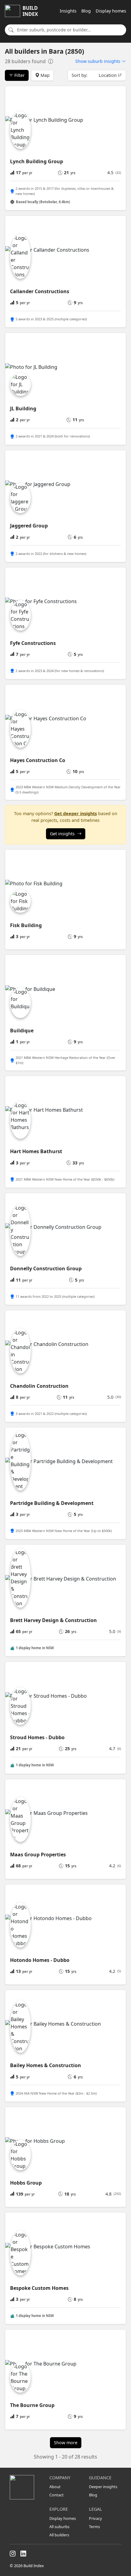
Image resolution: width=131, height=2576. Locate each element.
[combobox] (70, 30)
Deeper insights (103, 2487)
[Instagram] (13, 2554)
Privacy (96, 2518)
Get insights (62, 834)
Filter (19, 75)
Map (44, 75)
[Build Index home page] (26, 2487)
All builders (59, 2535)
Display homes (111, 11)
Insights (68, 11)
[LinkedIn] (23, 2554)
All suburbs (59, 2527)
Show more (66, 2443)
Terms (94, 2527)
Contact (57, 2495)
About (55, 2487)
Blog (86, 11)
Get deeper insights (76, 813)
